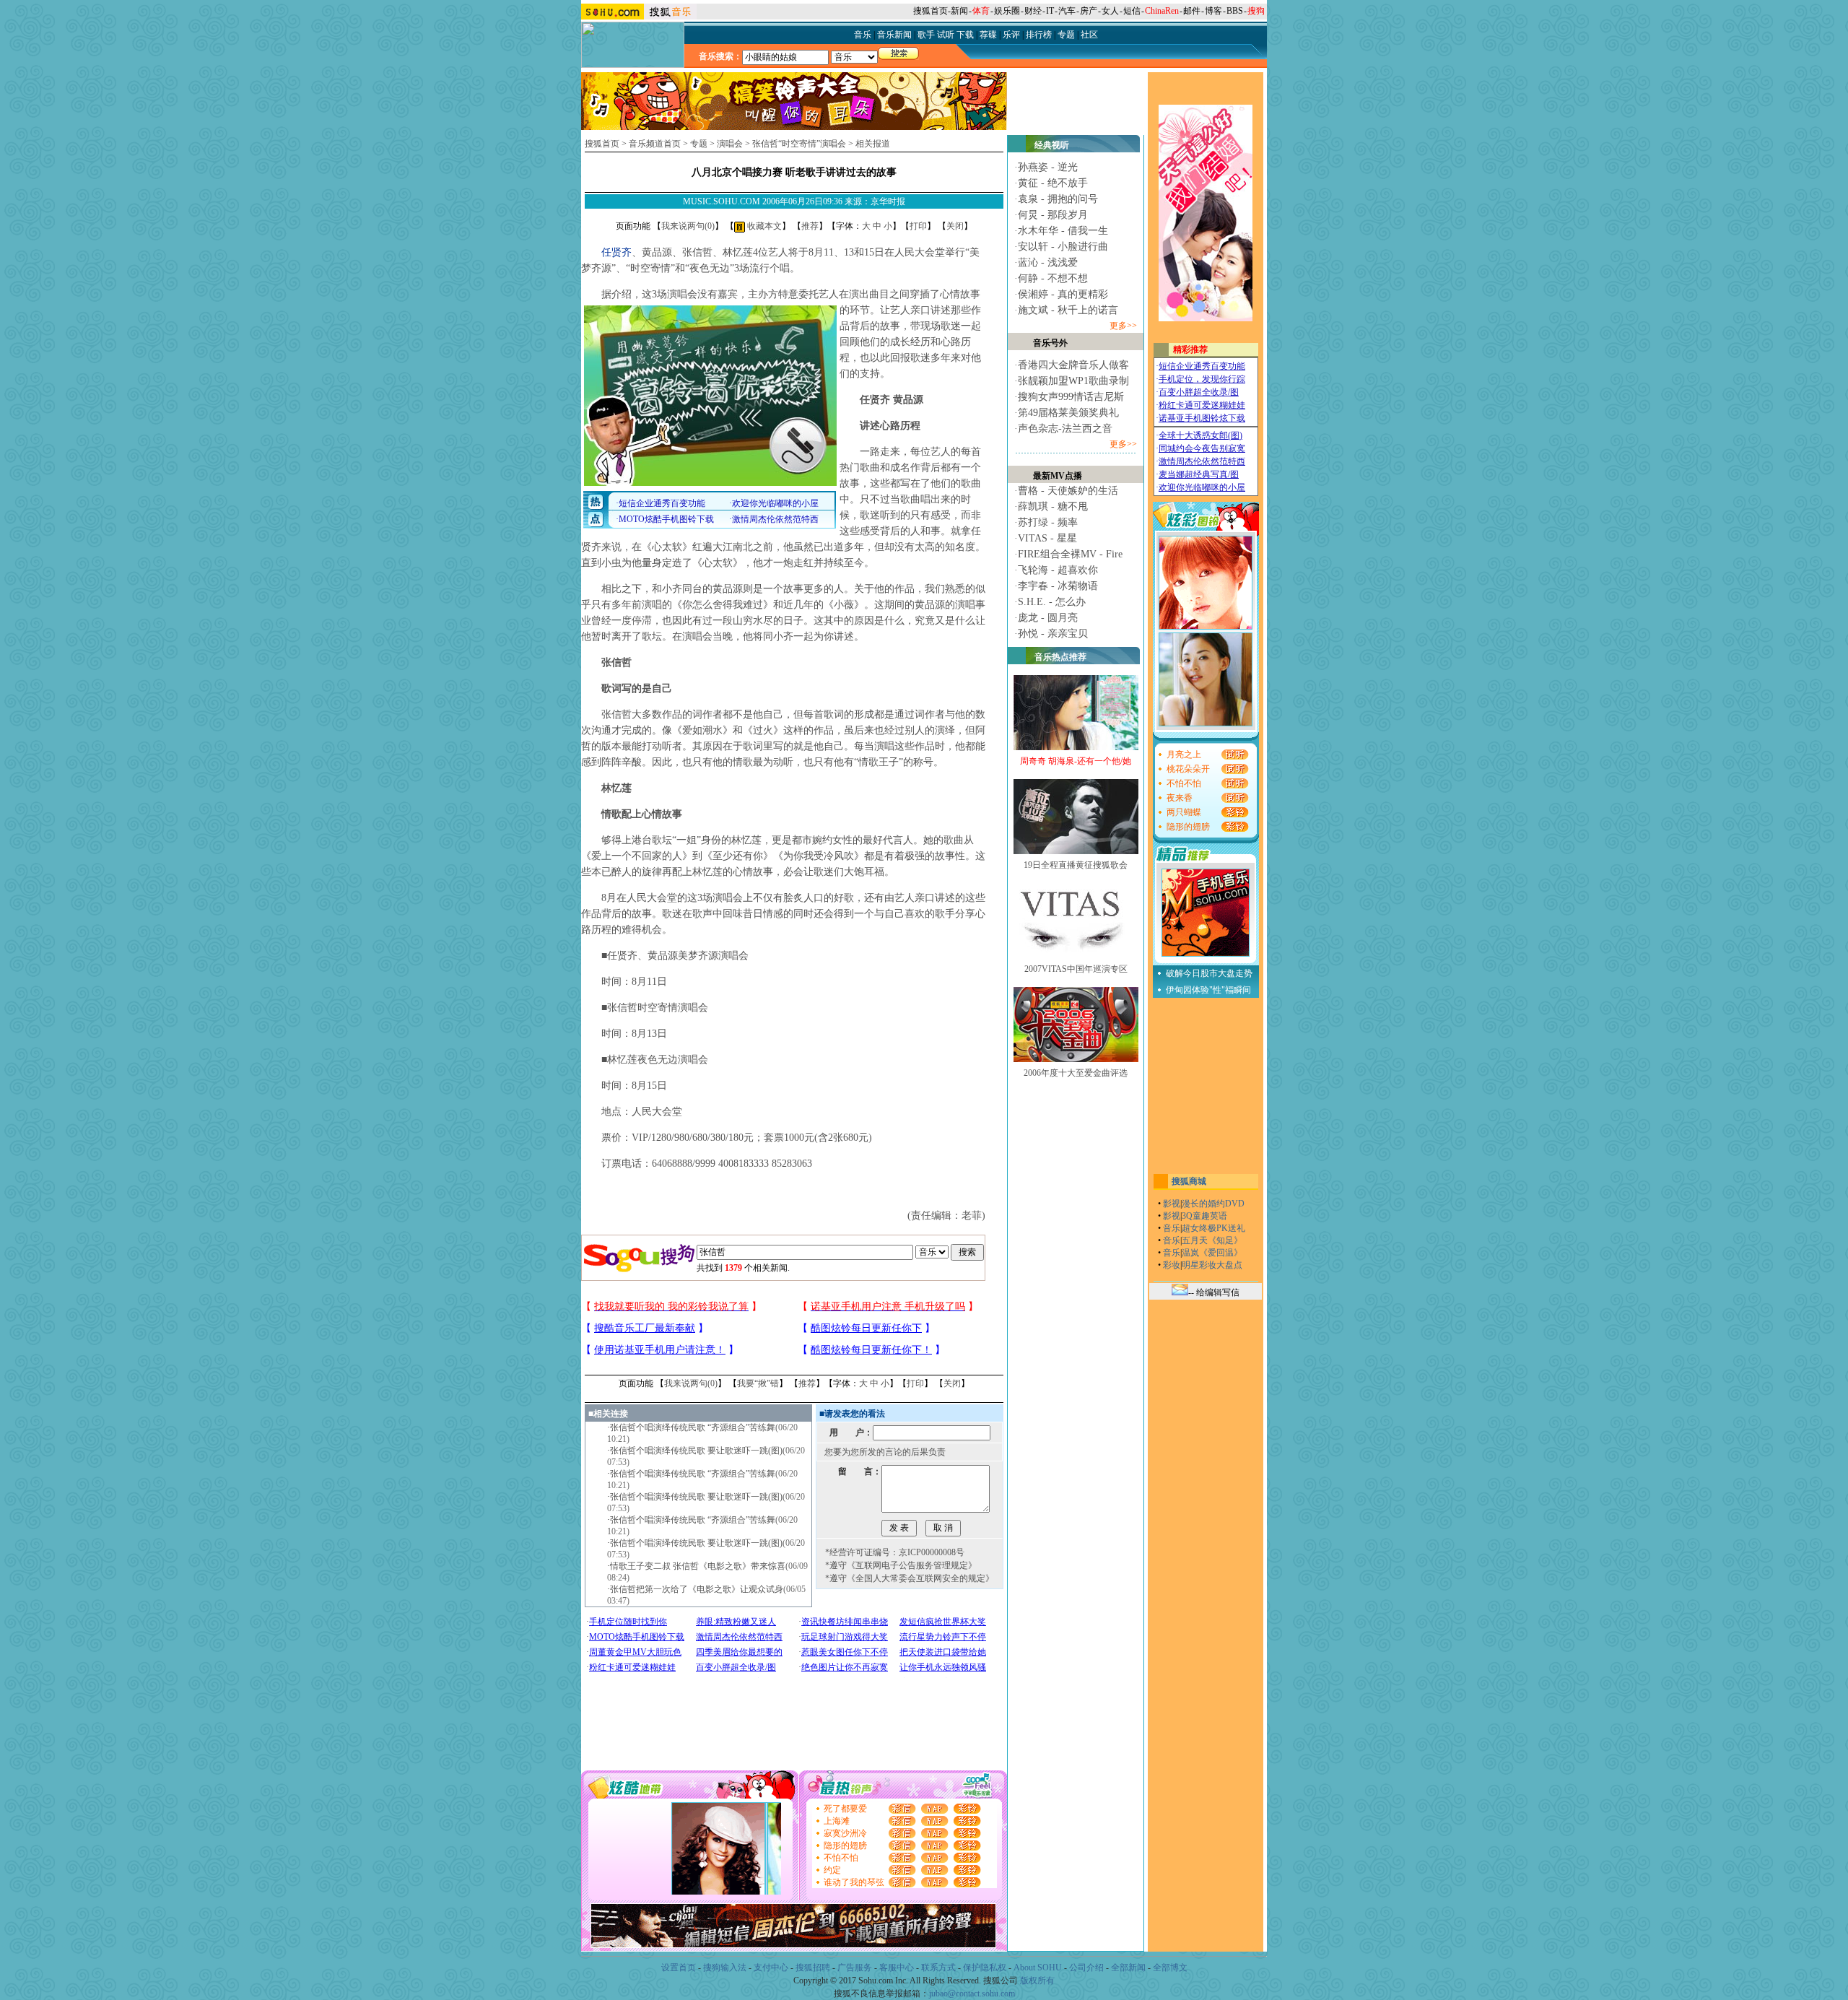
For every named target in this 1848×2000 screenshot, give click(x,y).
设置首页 (679, 1968)
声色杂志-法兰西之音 (1065, 429)
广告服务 (855, 1968)
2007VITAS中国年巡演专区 (1076, 969)
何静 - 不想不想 (1053, 278)
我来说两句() (688, 226)
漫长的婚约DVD (1213, 1204)
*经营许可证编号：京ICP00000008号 (895, 1552)
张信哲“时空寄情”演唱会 (799, 144)
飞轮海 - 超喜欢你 (1058, 570)
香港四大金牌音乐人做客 (1073, 365)
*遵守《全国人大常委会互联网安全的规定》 (910, 1578)
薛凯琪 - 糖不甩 (1053, 506)
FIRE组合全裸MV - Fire (1070, 554)
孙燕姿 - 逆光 (1048, 167)
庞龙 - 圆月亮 (1048, 618)
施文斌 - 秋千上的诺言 (1068, 310)
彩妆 (1172, 1265)
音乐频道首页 (655, 144)
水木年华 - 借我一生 (1063, 231)
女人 (1110, 11)
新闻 (959, 11)
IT (1050, 11)
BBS (1235, 11)
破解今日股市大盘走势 (1209, 973)
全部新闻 (1128, 1968)
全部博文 (1170, 1968)
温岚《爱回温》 (1212, 1253)
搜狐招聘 (813, 1968)
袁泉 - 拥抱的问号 (1058, 199)
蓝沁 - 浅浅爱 (1048, 262)
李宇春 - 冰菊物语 (1058, 586)
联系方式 (938, 1968)
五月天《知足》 (1212, 1240)
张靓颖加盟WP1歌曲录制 (1073, 381)
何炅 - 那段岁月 (1053, 215)
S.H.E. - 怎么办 (1052, 602)
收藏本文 (763, 226)
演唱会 (730, 144)
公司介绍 (1086, 1968)
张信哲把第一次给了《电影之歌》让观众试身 (697, 1589)
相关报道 (873, 144)
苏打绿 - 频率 (1048, 522)
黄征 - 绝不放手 (1053, 183)
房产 (1089, 11)
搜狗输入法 (725, 1968)
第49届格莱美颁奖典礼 (1068, 413)
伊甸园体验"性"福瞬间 (1208, 990)
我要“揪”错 (758, 1383)
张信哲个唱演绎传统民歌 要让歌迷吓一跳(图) (696, 1451)
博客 (1213, 11)
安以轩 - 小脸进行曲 (1063, 247)
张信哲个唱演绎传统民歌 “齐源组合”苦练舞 (693, 1427)
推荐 (810, 226)
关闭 (955, 226)
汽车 (1067, 11)
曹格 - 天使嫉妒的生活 (1068, 491)
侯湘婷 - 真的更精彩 (1063, 294)
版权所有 (1037, 1981)
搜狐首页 (930, 11)
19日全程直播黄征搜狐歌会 (1076, 865)
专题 (699, 144)
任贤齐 (616, 252)
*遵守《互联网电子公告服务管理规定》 (901, 1565)
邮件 (1192, 11)
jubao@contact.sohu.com (972, 1994)
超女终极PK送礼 (1213, 1228)
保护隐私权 (985, 1968)
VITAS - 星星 (1047, 538)
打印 (918, 226)
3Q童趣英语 (1204, 1216)
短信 (1132, 11)
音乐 (1172, 1228)
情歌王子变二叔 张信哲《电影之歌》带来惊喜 (698, 1566)
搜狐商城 (1189, 1181)
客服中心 (897, 1968)
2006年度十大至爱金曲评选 (1076, 1073)
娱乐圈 (1007, 11)
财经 (1033, 11)
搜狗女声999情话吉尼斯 (1071, 397)
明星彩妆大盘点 (1212, 1265)
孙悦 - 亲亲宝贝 (1053, 634)
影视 (1172, 1204)
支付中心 (771, 1968)
